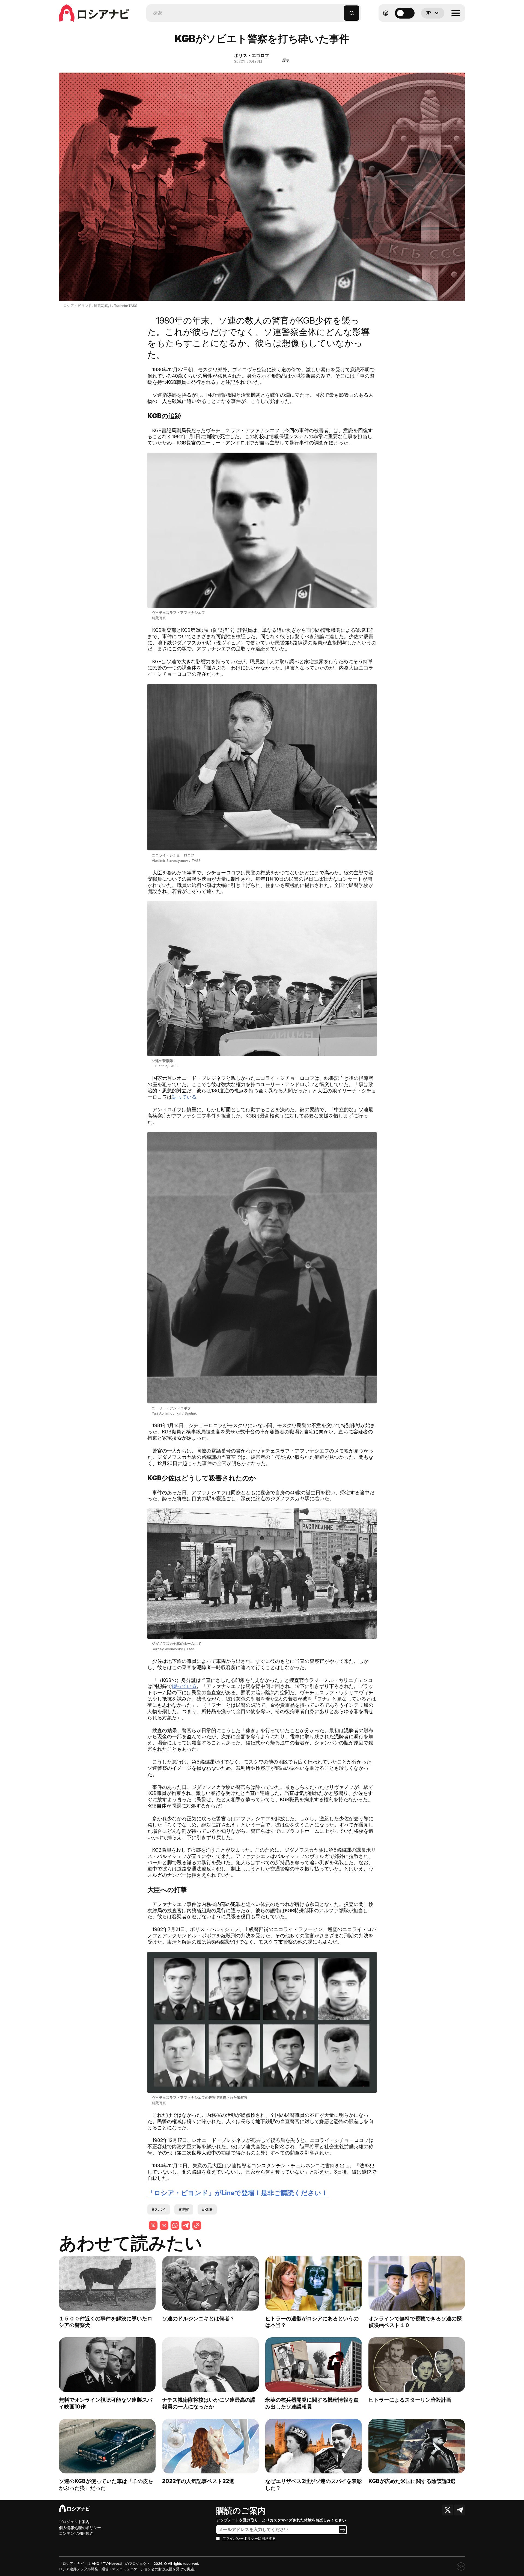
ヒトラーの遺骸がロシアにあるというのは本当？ (312, 2322)
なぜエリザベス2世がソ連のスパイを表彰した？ (314, 2484)
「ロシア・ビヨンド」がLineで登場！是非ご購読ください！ (238, 2193)
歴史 (286, 60)
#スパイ (159, 2209)
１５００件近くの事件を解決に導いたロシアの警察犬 (106, 2322)
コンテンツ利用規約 (76, 2533)
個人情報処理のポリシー (80, 2528)
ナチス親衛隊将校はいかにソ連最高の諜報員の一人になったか (209, 2403)
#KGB (207, 2209)
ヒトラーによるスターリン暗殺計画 (410, 2400)
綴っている (184, 1686)
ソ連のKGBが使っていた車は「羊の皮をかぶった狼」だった (106, 2484)
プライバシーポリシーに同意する (249, 2538)
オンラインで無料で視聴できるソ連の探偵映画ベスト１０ (415, 2322)
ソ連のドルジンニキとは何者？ (198, 2318)
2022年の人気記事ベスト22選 (198, 2481)
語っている (184, 1097)
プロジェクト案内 (74, 2522)
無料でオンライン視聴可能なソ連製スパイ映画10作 (106, 2403)
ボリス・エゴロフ (252, 55)
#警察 (184, 2209)
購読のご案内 (241, 2511)
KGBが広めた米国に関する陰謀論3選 (412, 2481)
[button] (340, 11)
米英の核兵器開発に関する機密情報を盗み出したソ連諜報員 (312, 2403)
